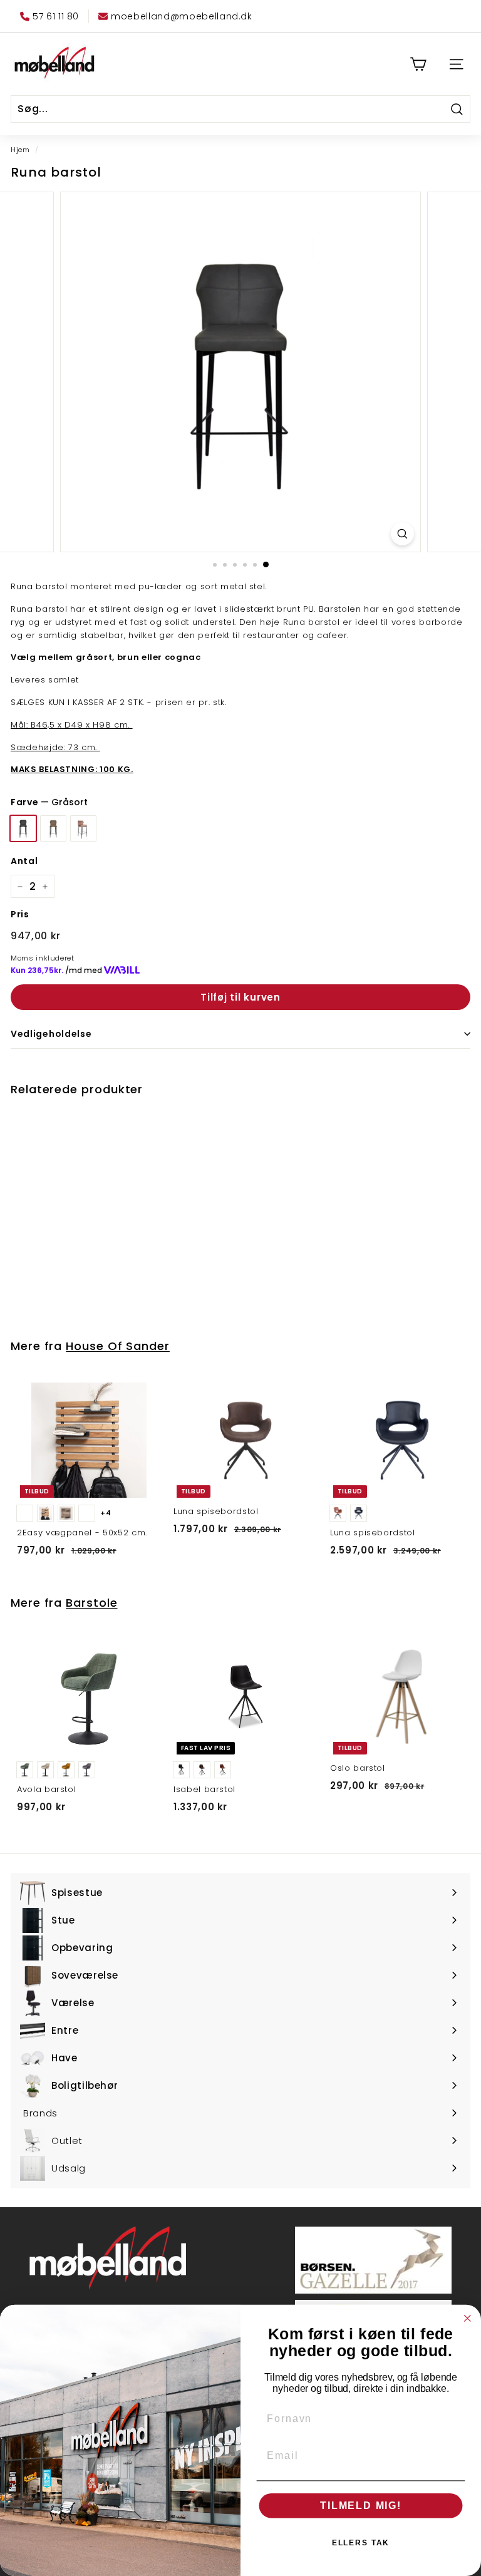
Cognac (83, 828)
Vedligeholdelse (51, 1034)
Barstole (91, 1603)
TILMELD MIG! (361, 2506)
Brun (53, 828)
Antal (24, 861)
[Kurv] (418, 64)
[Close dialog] (468, 2319)
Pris (20, 914)
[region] (240, 372)
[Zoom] (402, 534)
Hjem (20, 150)
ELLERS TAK (361, 2543)
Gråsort (23, 828)
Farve (49, 802)
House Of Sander (118, 1346)
